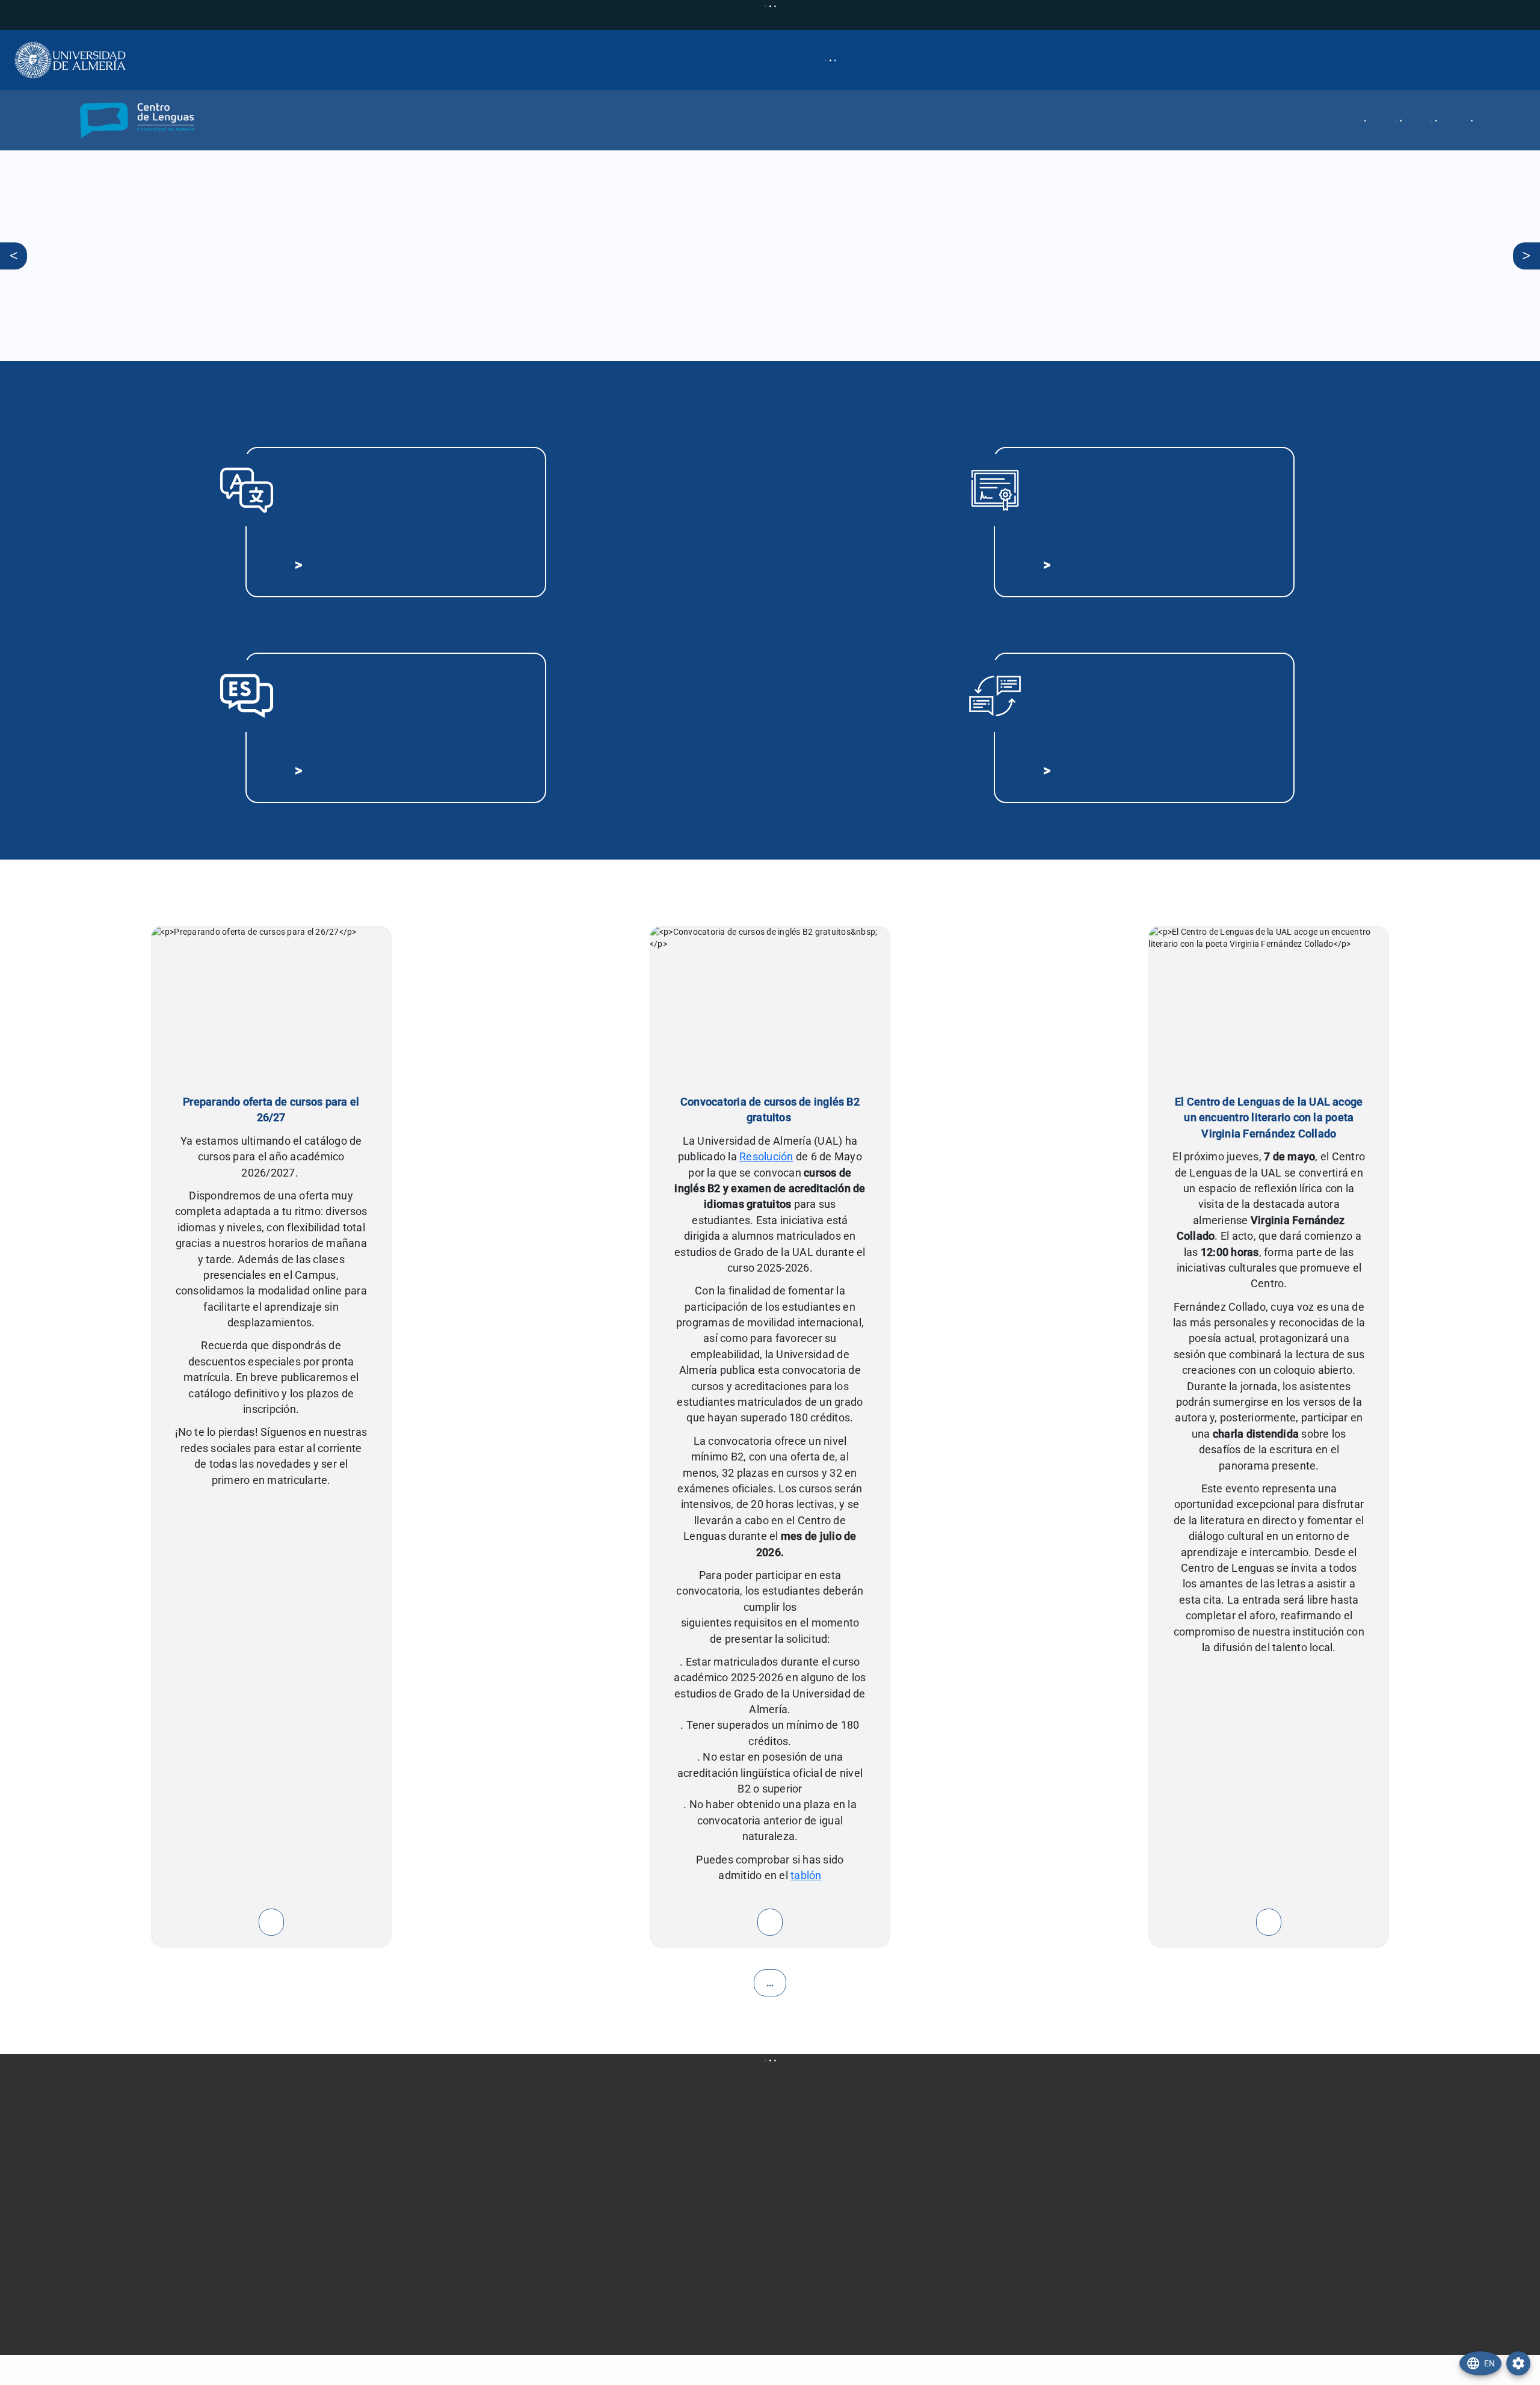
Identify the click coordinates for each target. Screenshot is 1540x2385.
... (770, 1983)
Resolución (766, 1157)
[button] (99, 120)
